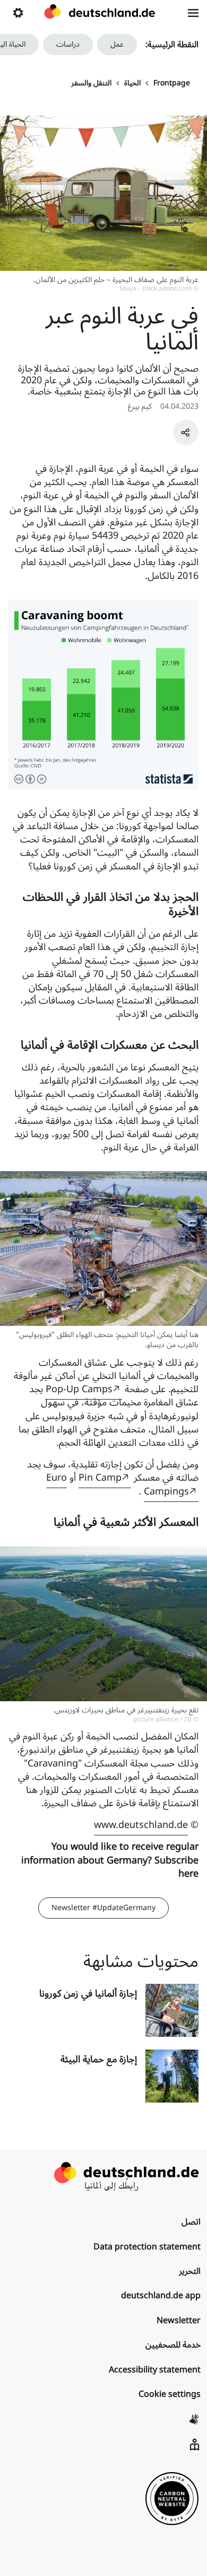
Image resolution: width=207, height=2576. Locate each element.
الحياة (132, 83)
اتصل (191, 2222)
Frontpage (172, 83)
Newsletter (179, 2320)
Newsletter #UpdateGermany (103, 1908)
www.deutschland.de (141, 1825)
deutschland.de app (161, 2296)
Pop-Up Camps (79, 1389)
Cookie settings (170, 2394)
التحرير (190, 2271)
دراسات (68, 44)
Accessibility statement (155, 2370)
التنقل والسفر (91, 83)
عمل (117, 44)
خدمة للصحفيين (173, 2345)
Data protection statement (147, 2247)
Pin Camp (100, 1478)
